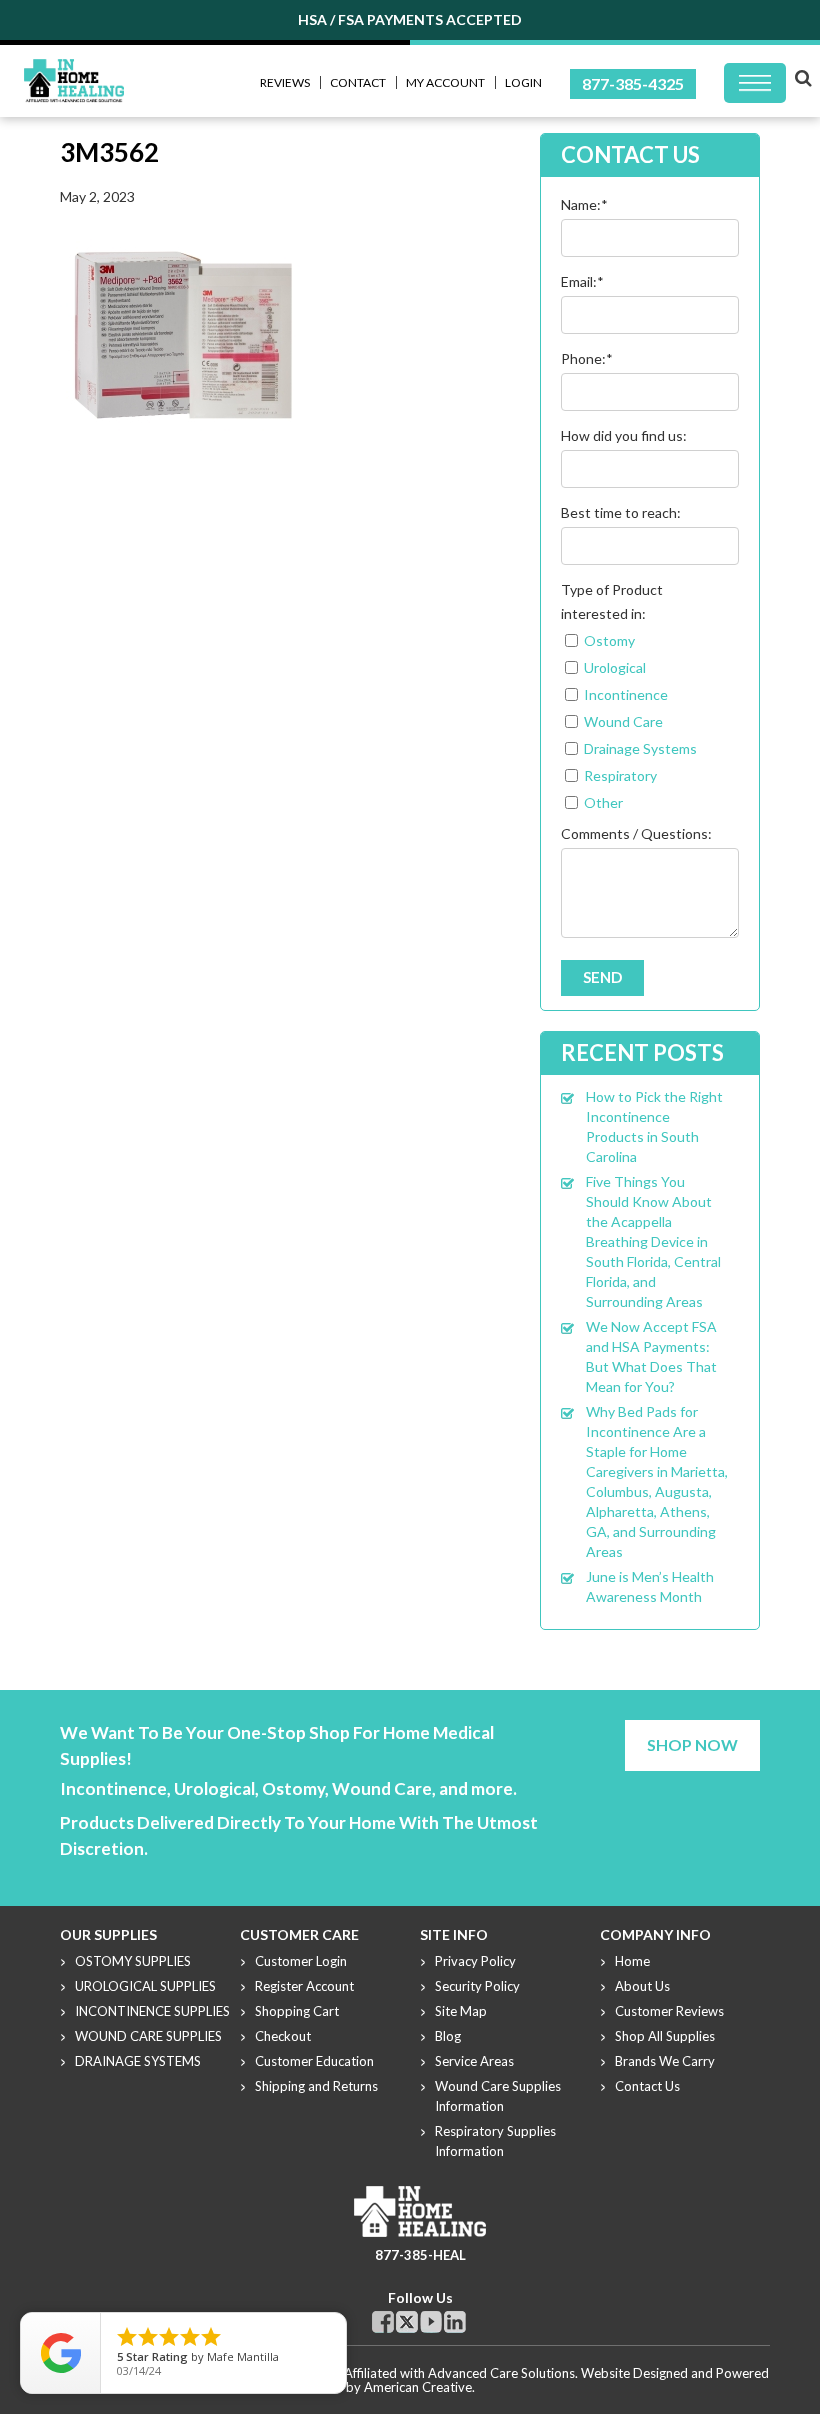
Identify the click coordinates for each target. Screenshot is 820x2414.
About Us (642, 1986)
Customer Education (314, 2061)
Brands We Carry (665, 2061)
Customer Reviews (669, 2011)
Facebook (383, 2322)
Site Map (461, 2011)
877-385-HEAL (420, 2255)
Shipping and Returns (316, 2086)
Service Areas (474, 2061)
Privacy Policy (475, 1961)
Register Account (304, 1986)
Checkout (283, 2036)
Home (632, 1961)
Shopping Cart (297, 2011)
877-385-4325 (633, 83)
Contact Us (647, 2086)
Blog (448, 2036)
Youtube (431, 2322)
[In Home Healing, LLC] (74, 70)
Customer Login (301, 1961)
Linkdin (455, 2322)
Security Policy (477, 1986)
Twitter (407, 2322)
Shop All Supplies (665, 2036)
